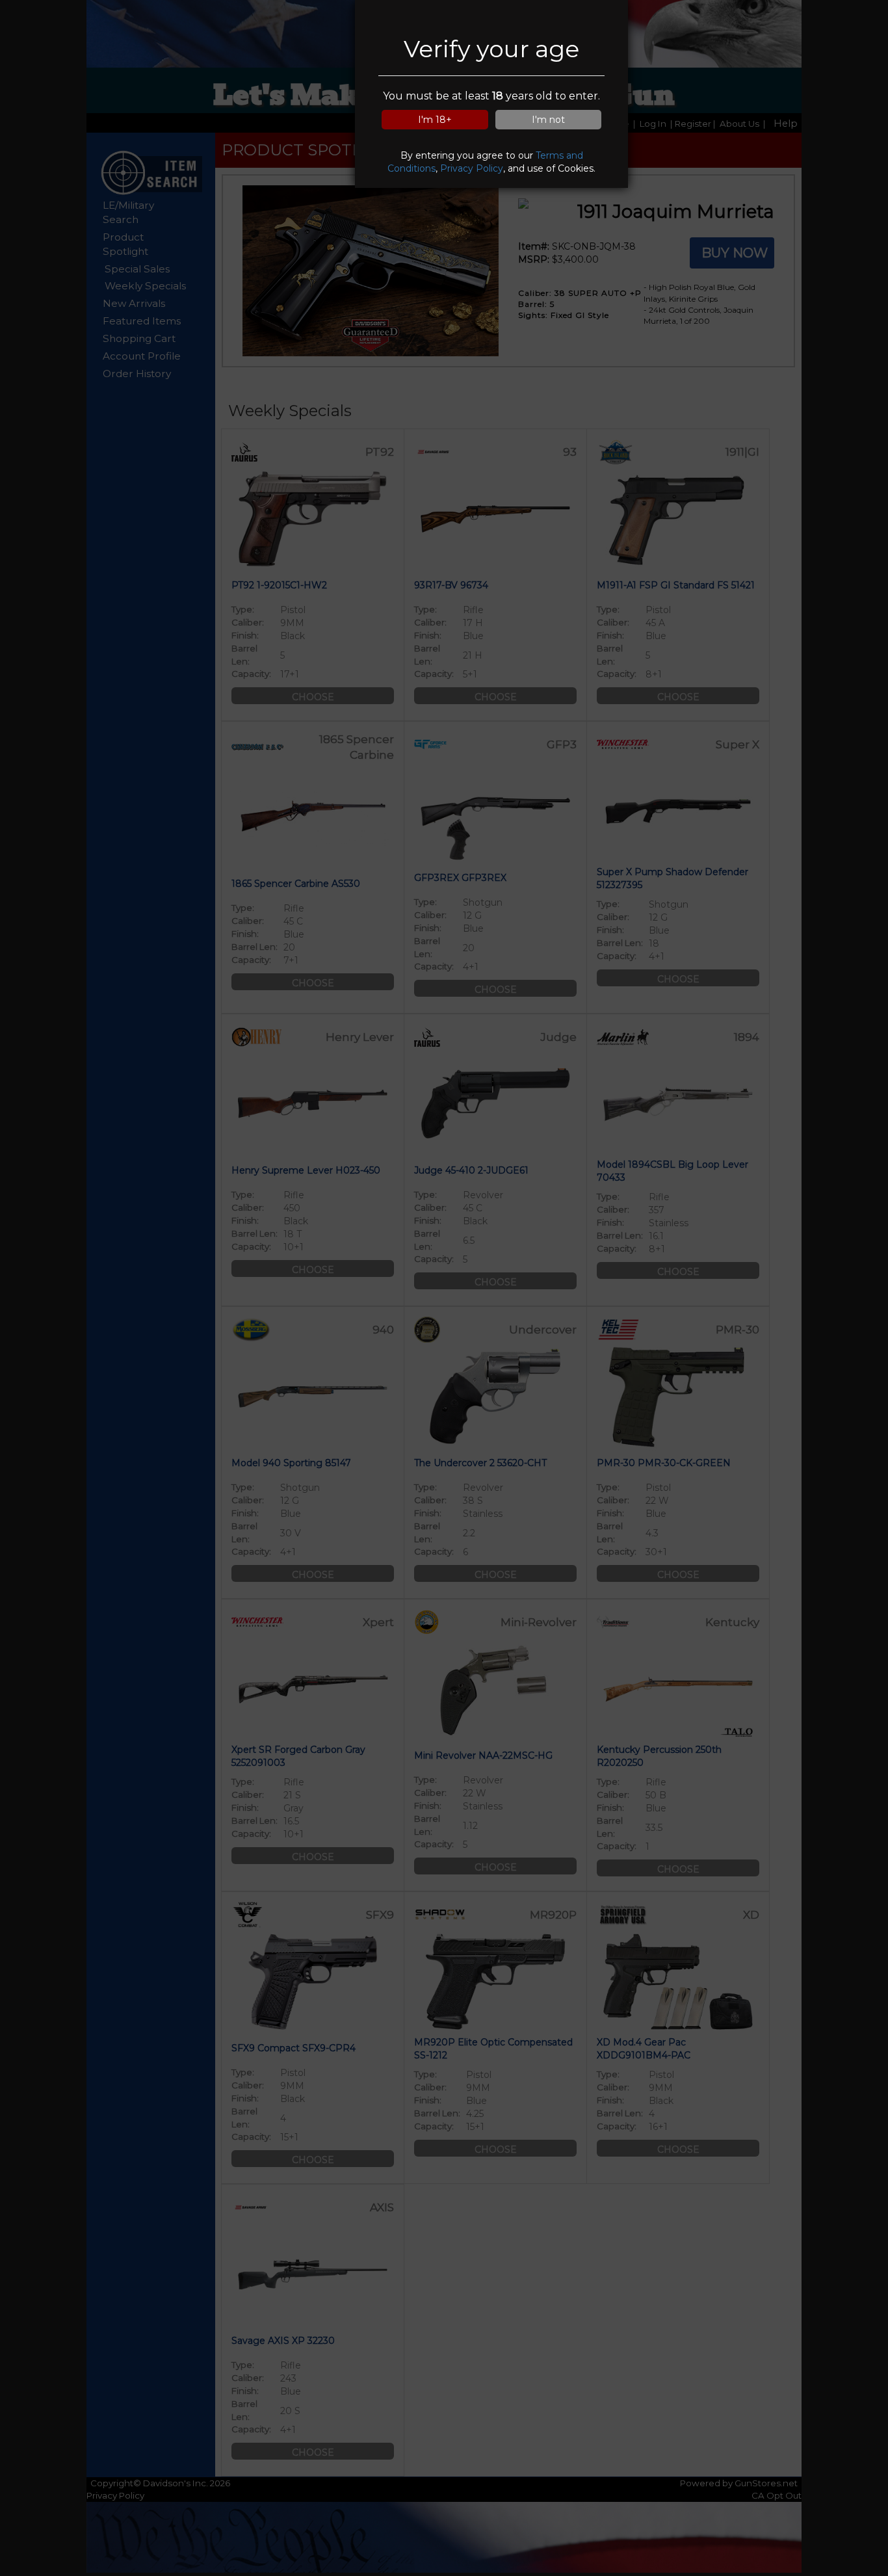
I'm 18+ (435, 120)
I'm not (548, 120)
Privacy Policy (472, 168)
